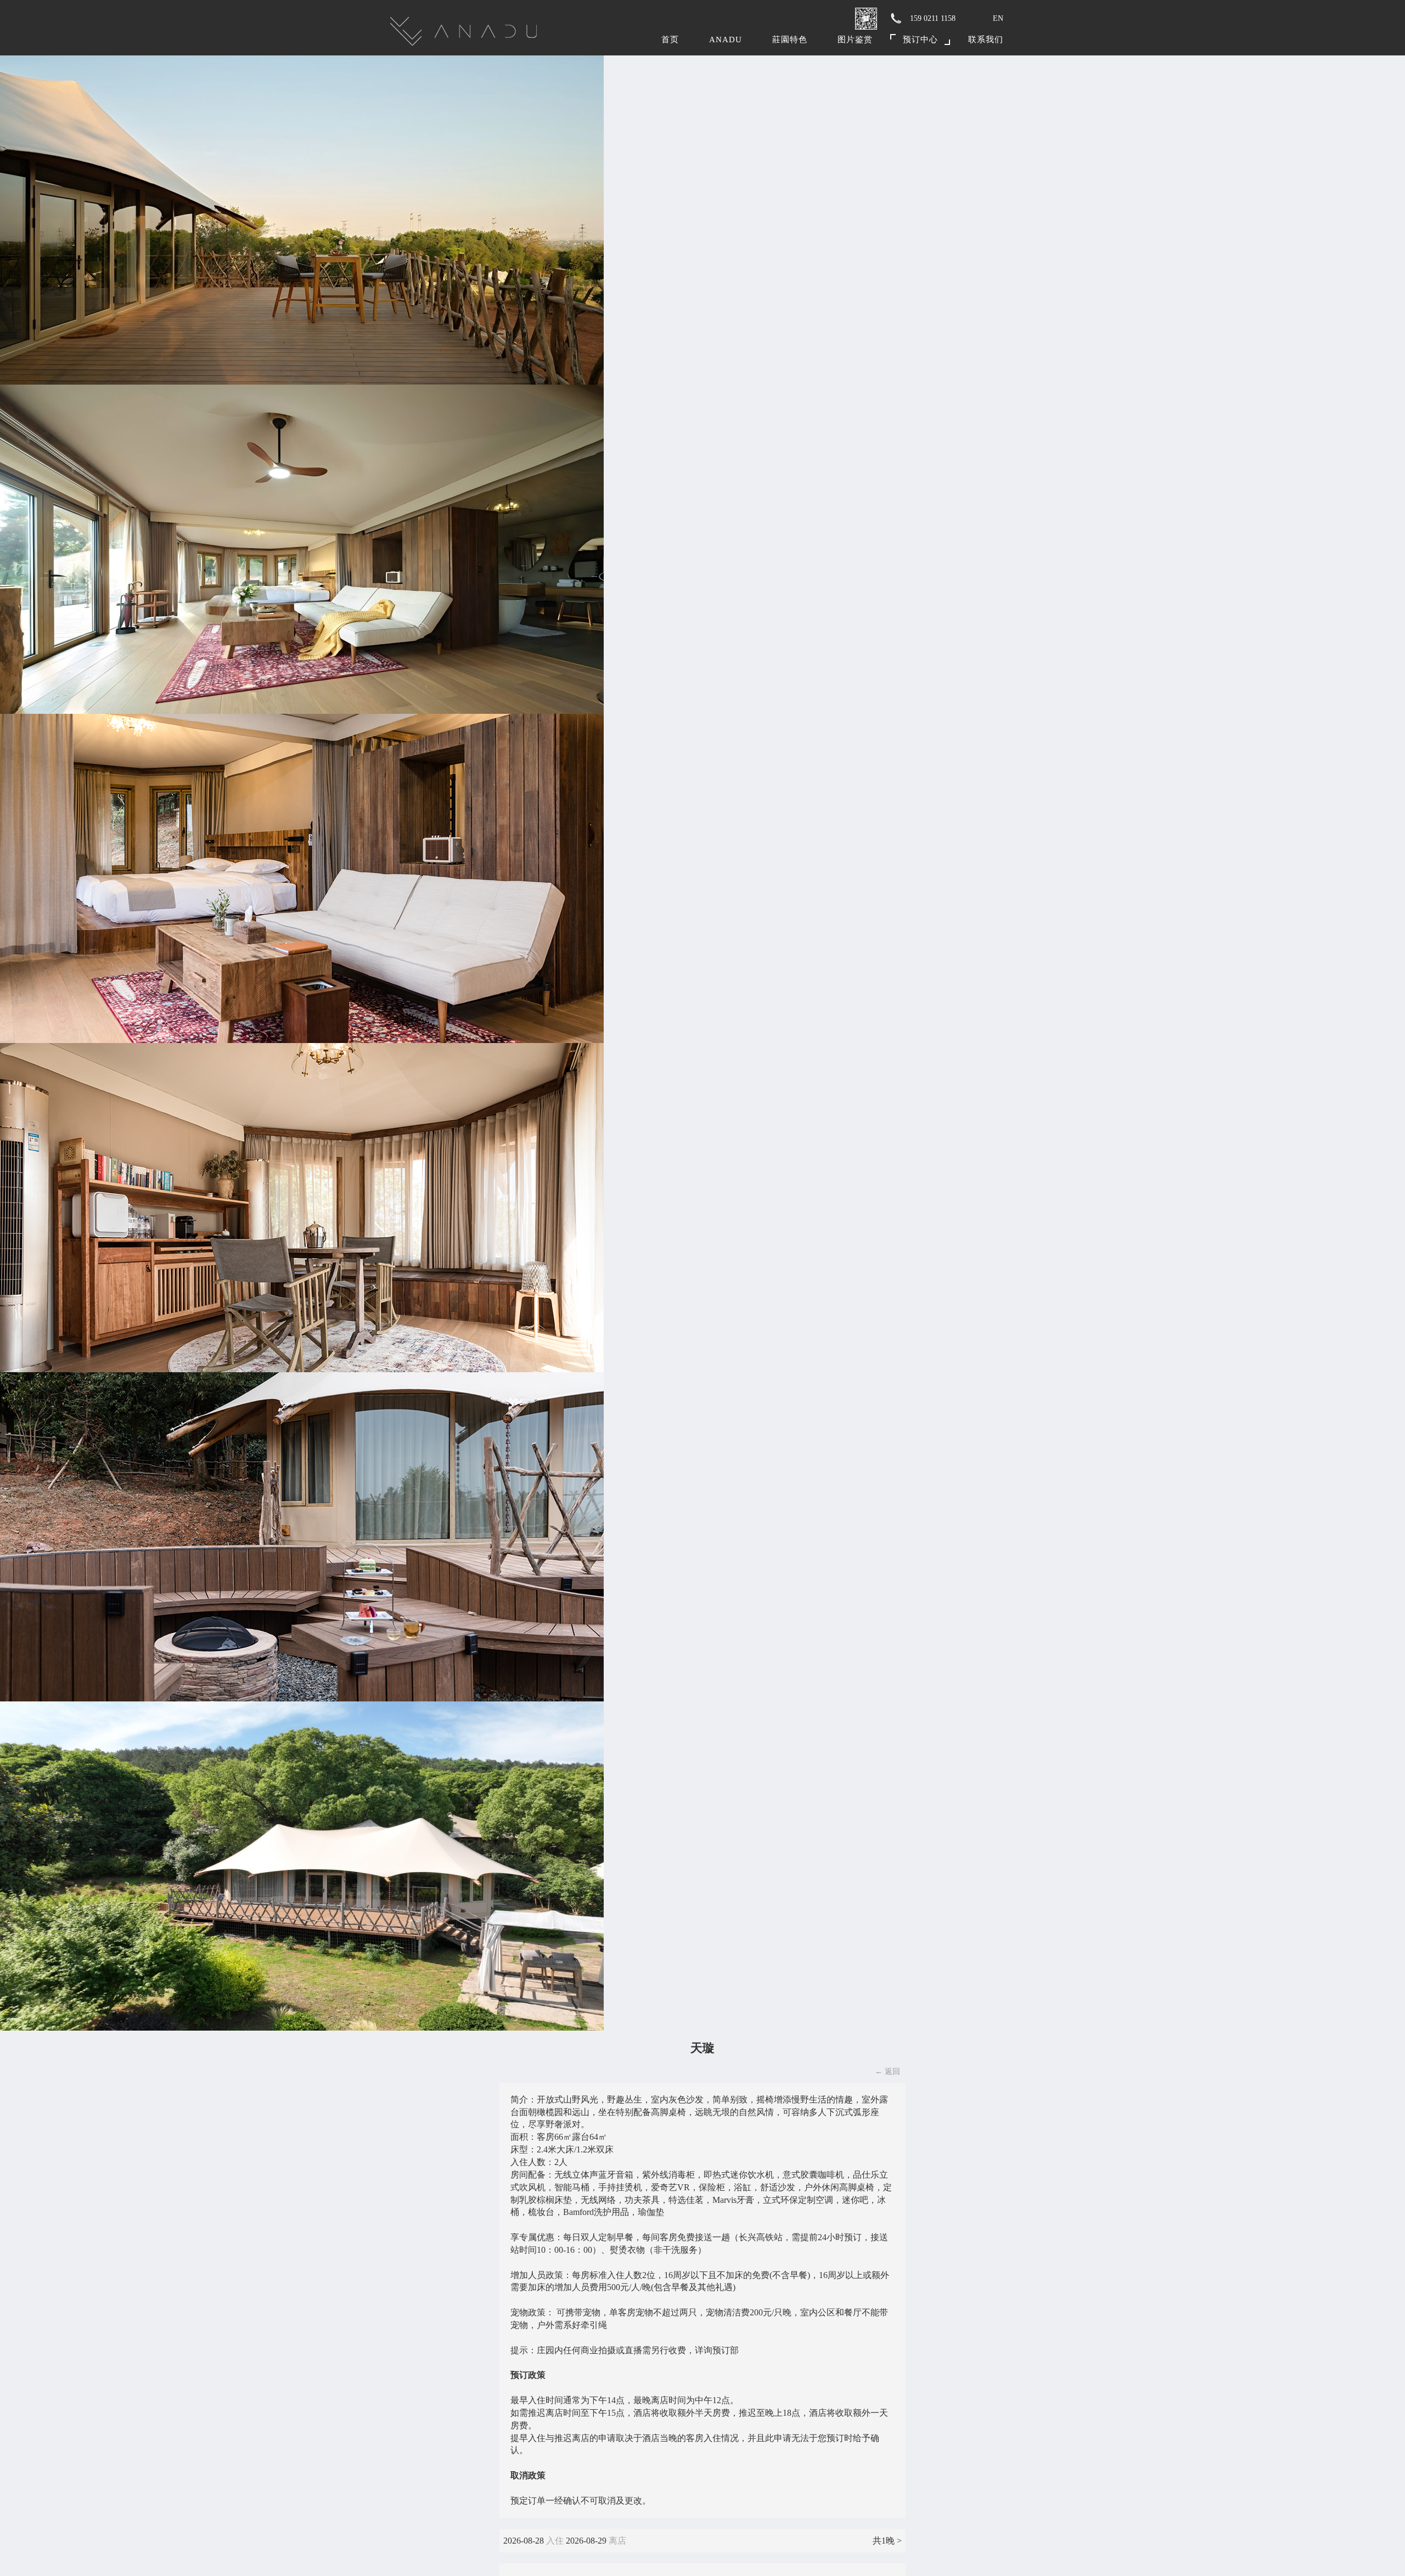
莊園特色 (790, 40)
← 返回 (887, 2071)
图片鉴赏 (855, 40)
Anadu (726, 40)
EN (998, 18)
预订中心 (920, 40)
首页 (670, 40)
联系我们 (986, 40)
